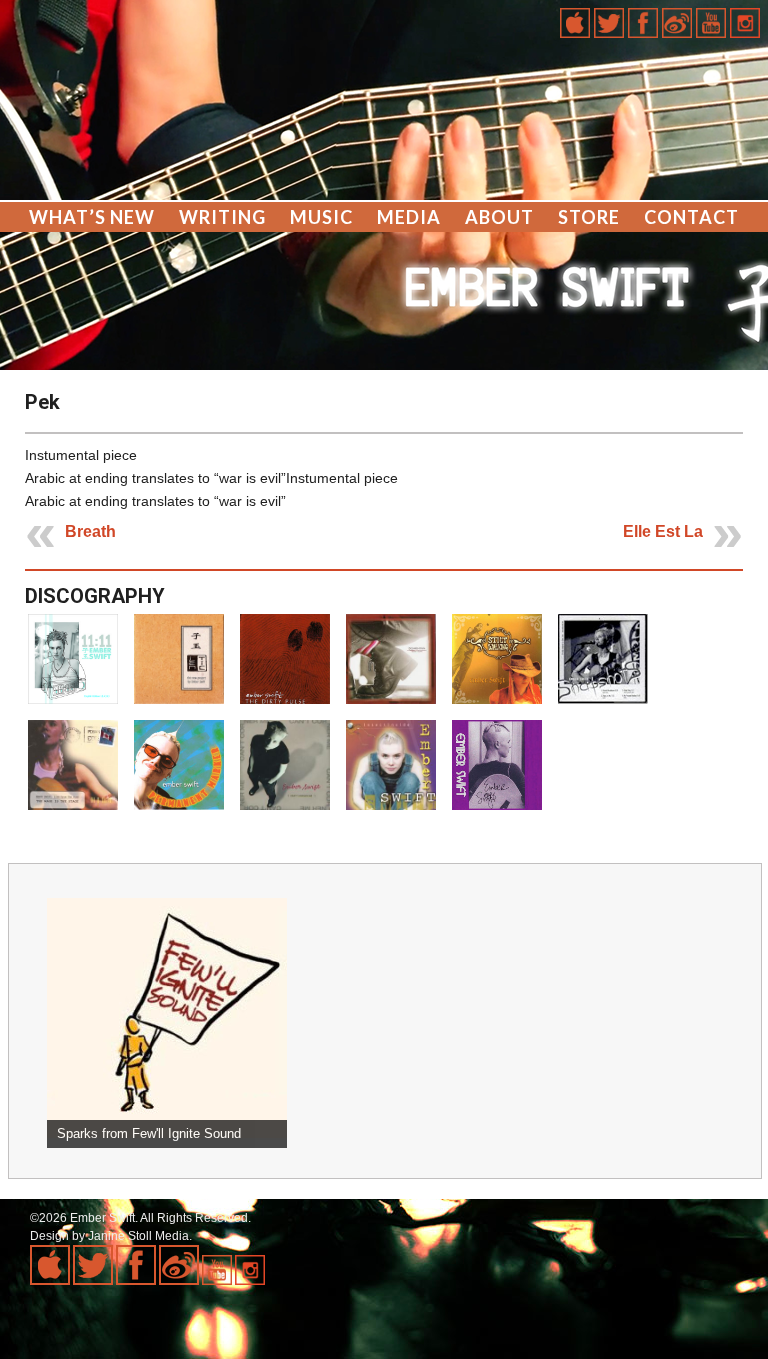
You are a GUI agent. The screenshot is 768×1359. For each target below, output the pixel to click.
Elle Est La (663, 531)
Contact (691, 217)
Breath (90, 531)
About (499, 217)
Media (409, 217)
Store (589, 217)
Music (321, 217)
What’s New (92, 217)
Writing (222, 217)
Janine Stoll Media (138, 1236)
